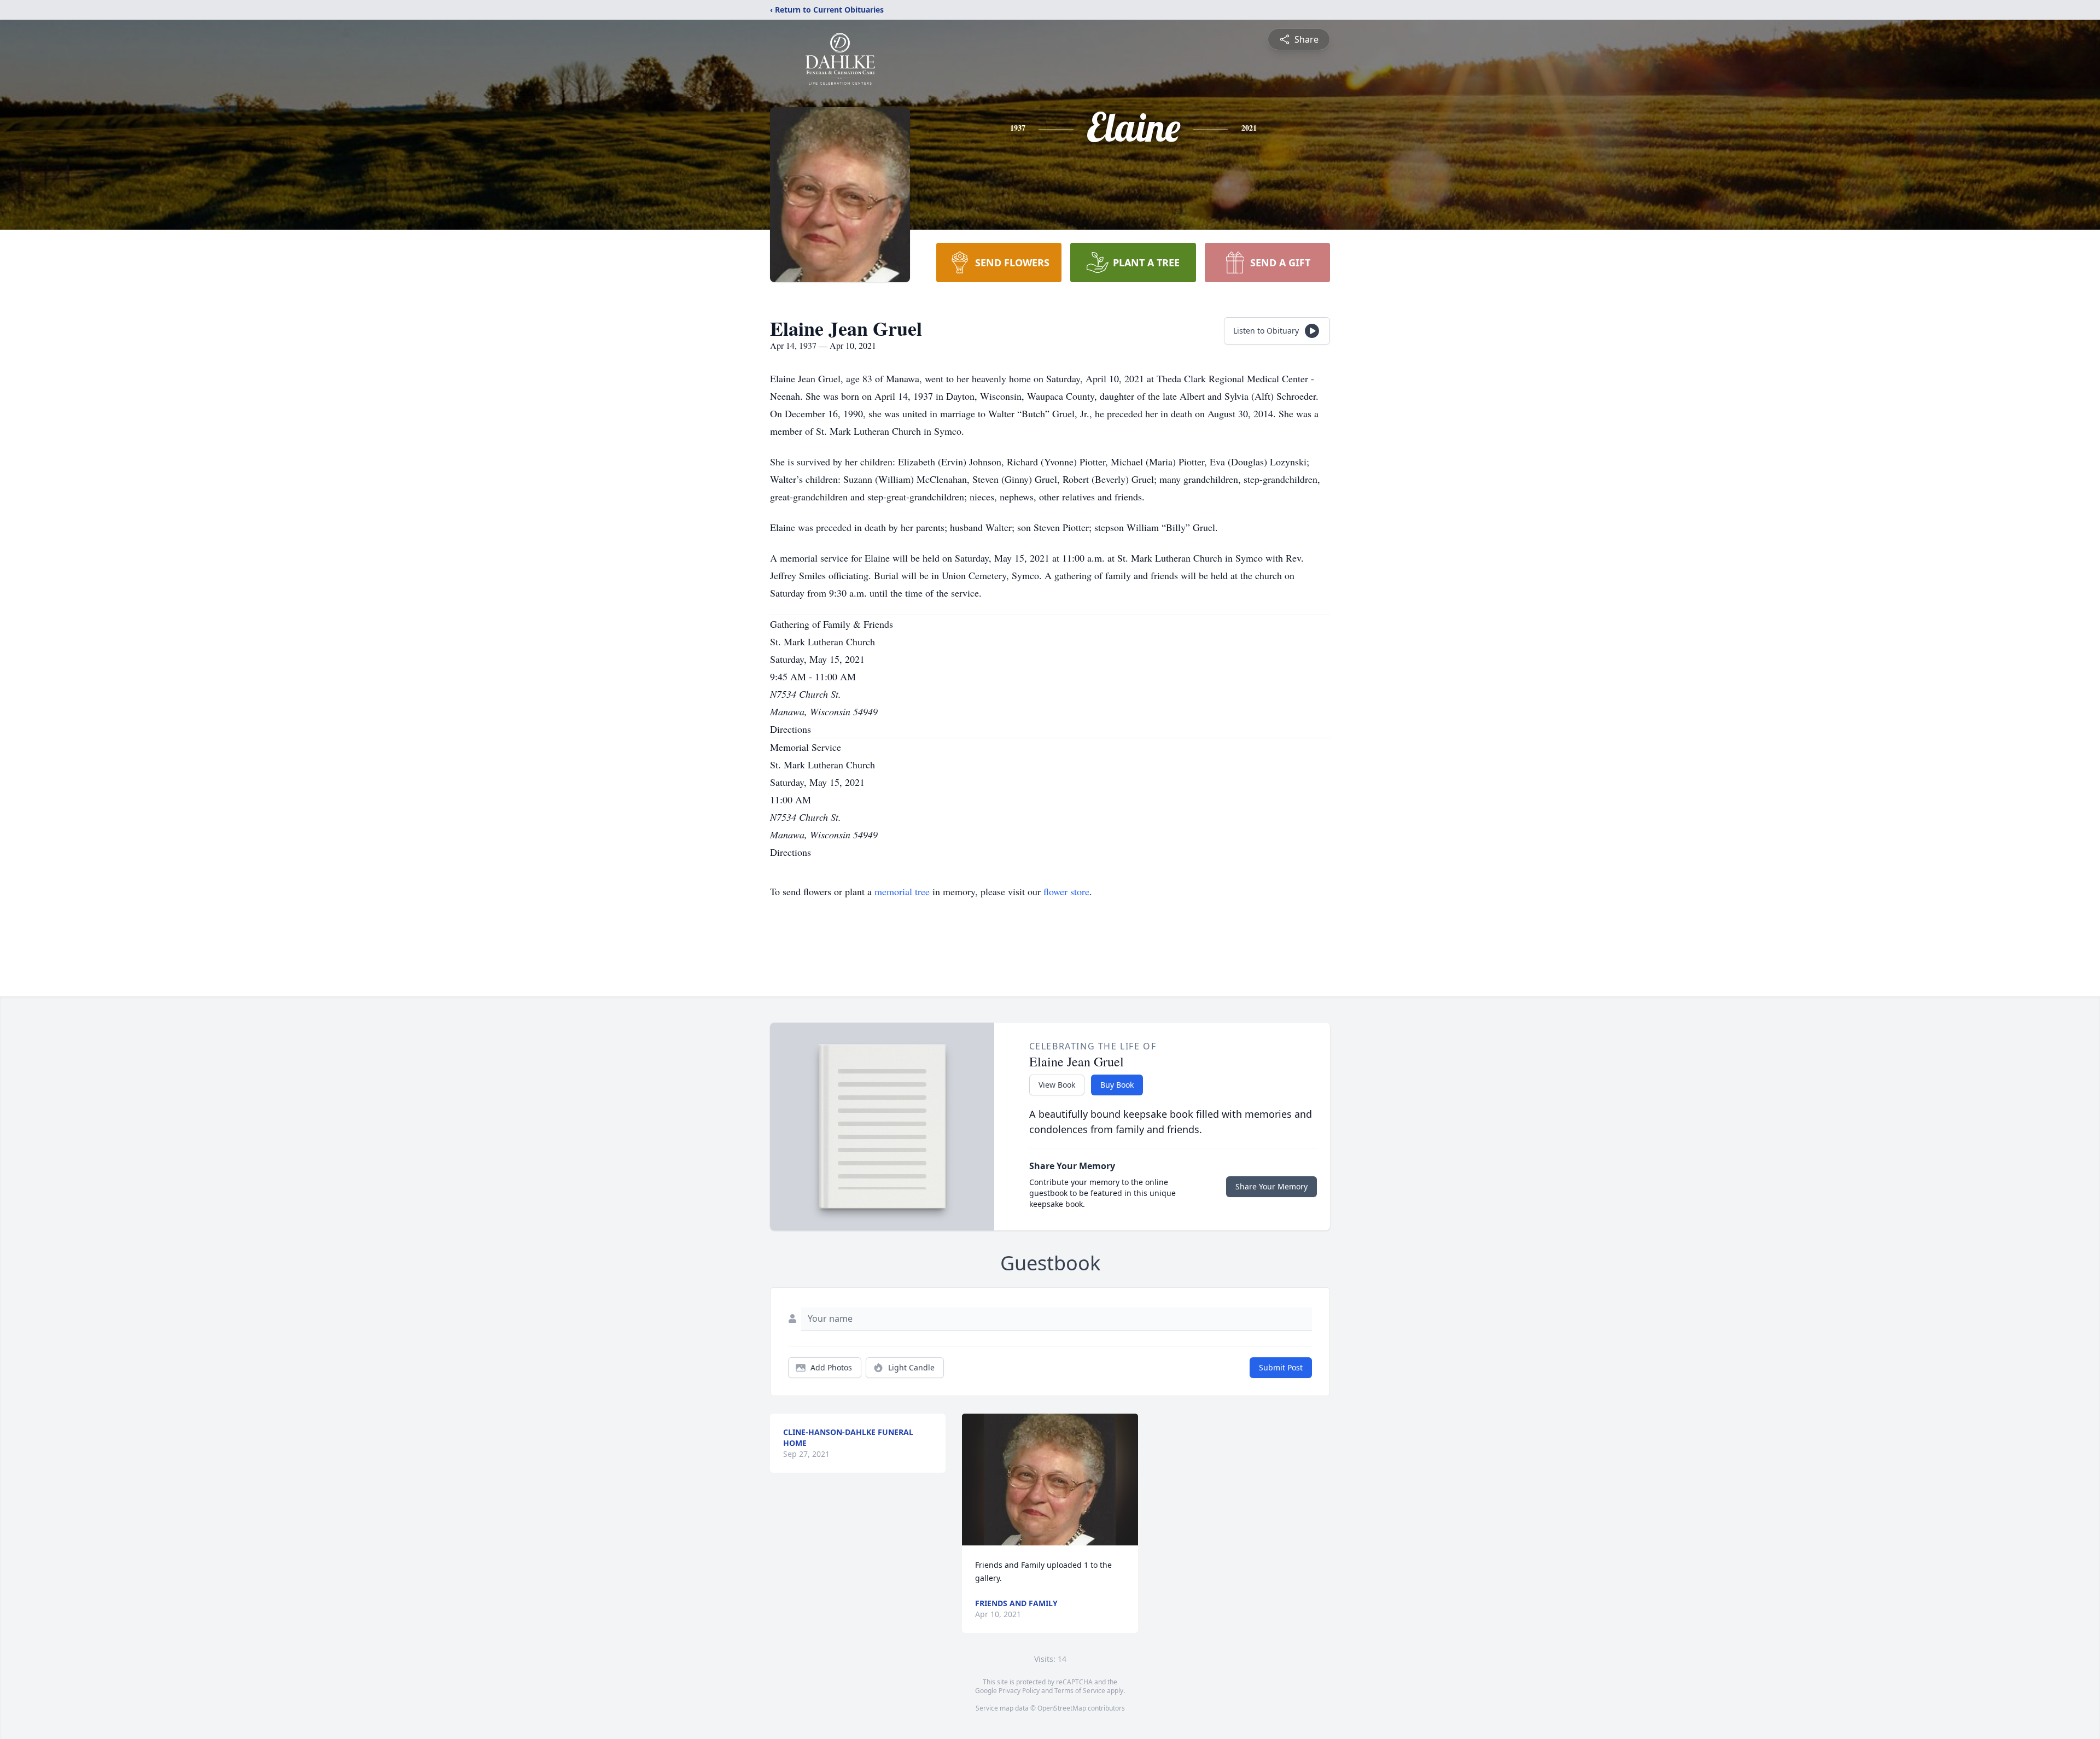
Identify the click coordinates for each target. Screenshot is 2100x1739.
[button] (1050, 1480)
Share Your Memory (1271, 1186)
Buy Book (1117, 1085)
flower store (1066, 891)
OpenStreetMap (1062, 1708)
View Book (1057, 1085)
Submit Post (1281, 1367)
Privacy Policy (1019, 1691)
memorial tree (902, 891)
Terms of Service (1080, 1691)
